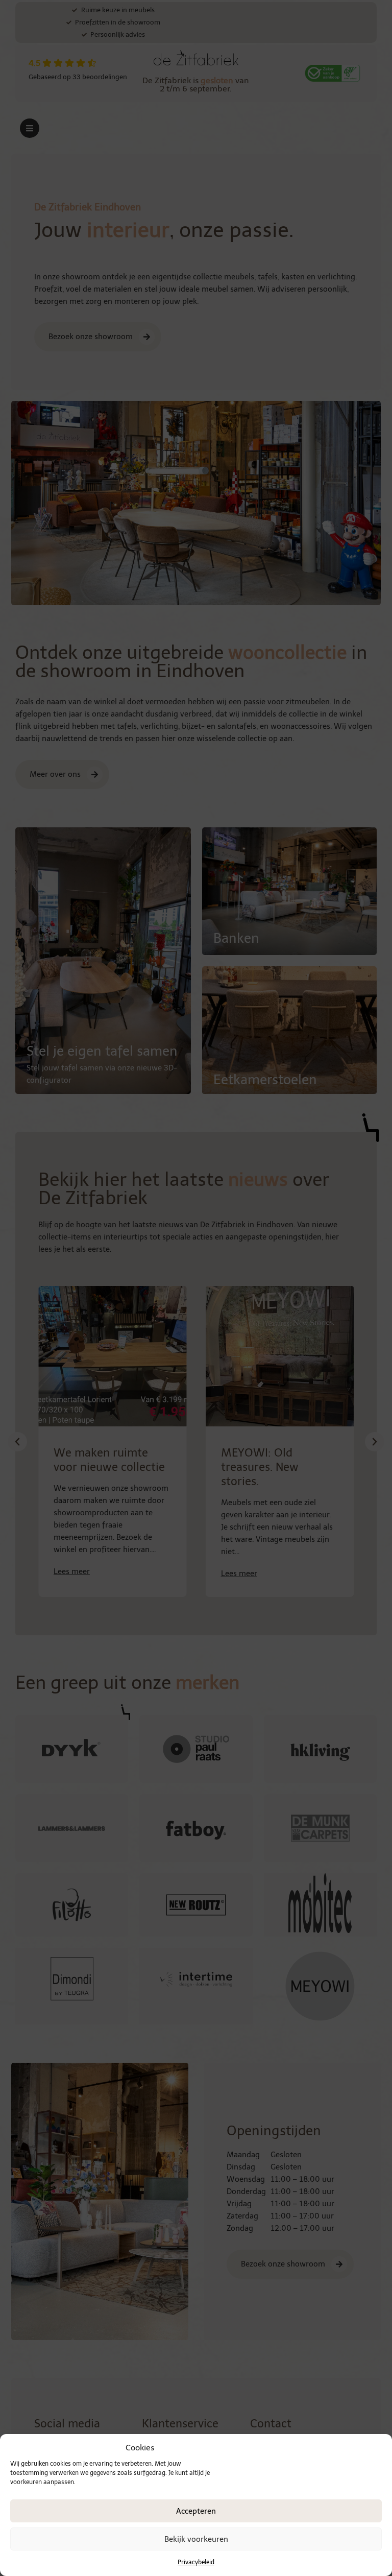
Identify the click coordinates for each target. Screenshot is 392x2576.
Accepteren (196, 2511)
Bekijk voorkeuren (196, 2539)
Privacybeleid (196, 2562)
